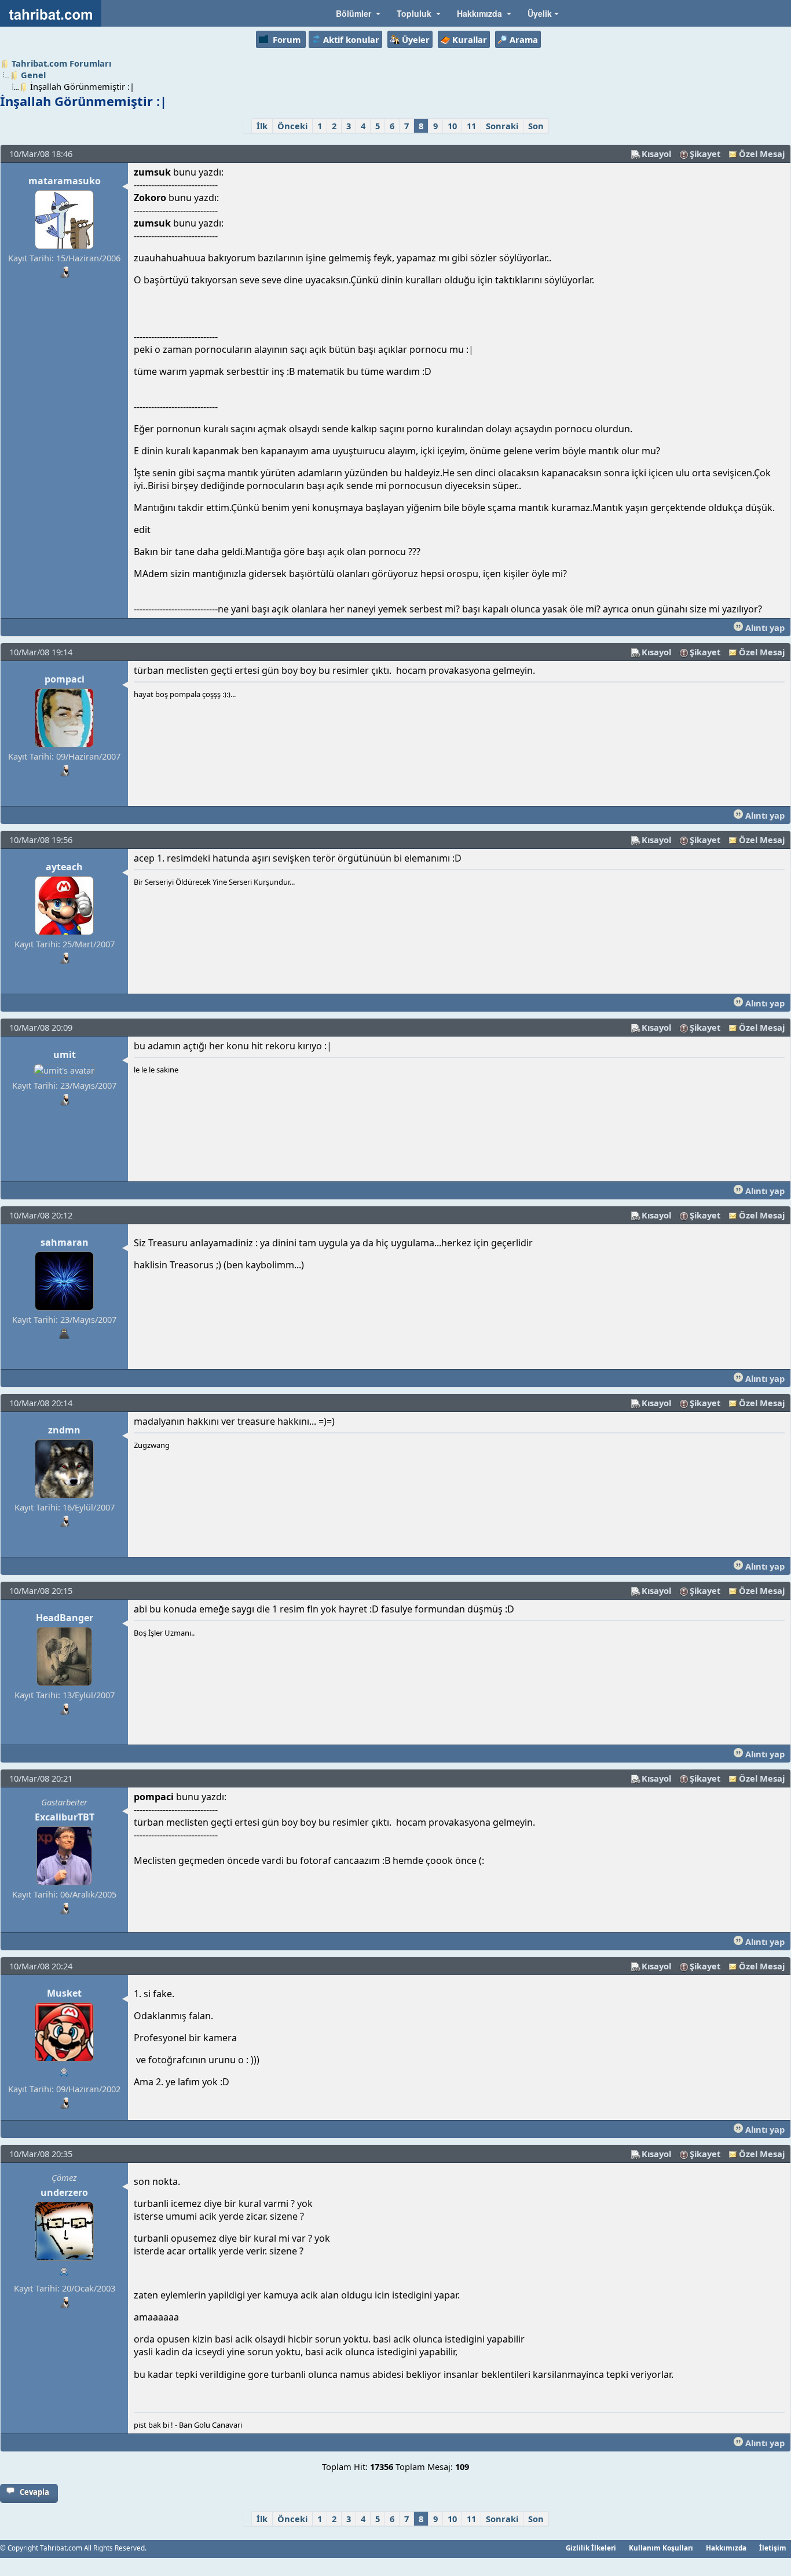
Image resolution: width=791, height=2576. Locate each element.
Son (536, 126)
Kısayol (656, 154)
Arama (524, 39)
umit (65, 1055)
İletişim (773, 2548)
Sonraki (502, 126)
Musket (64, 1993)
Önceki (292, 126)
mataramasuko (65, 181)
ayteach (64, 867)
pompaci (65, 679)
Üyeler (416, 39)
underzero (64, 2192)
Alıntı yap (764, 627)
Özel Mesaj (762, 154)
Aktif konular (351, 39)
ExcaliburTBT (65, 1817)
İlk (262, 126)
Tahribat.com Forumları (61, 63)
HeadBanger (65, 1618)
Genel (33, 75)
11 (471, 126)
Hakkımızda (726, 2548)
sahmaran (65, 1242)
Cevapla (34, 2492)
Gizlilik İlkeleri (591, 2548)
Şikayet (705, 154)
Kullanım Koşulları (661, 2548)
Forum (287, 39)
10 (452, 126)
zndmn (64, 1430)
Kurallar (470, 39)
